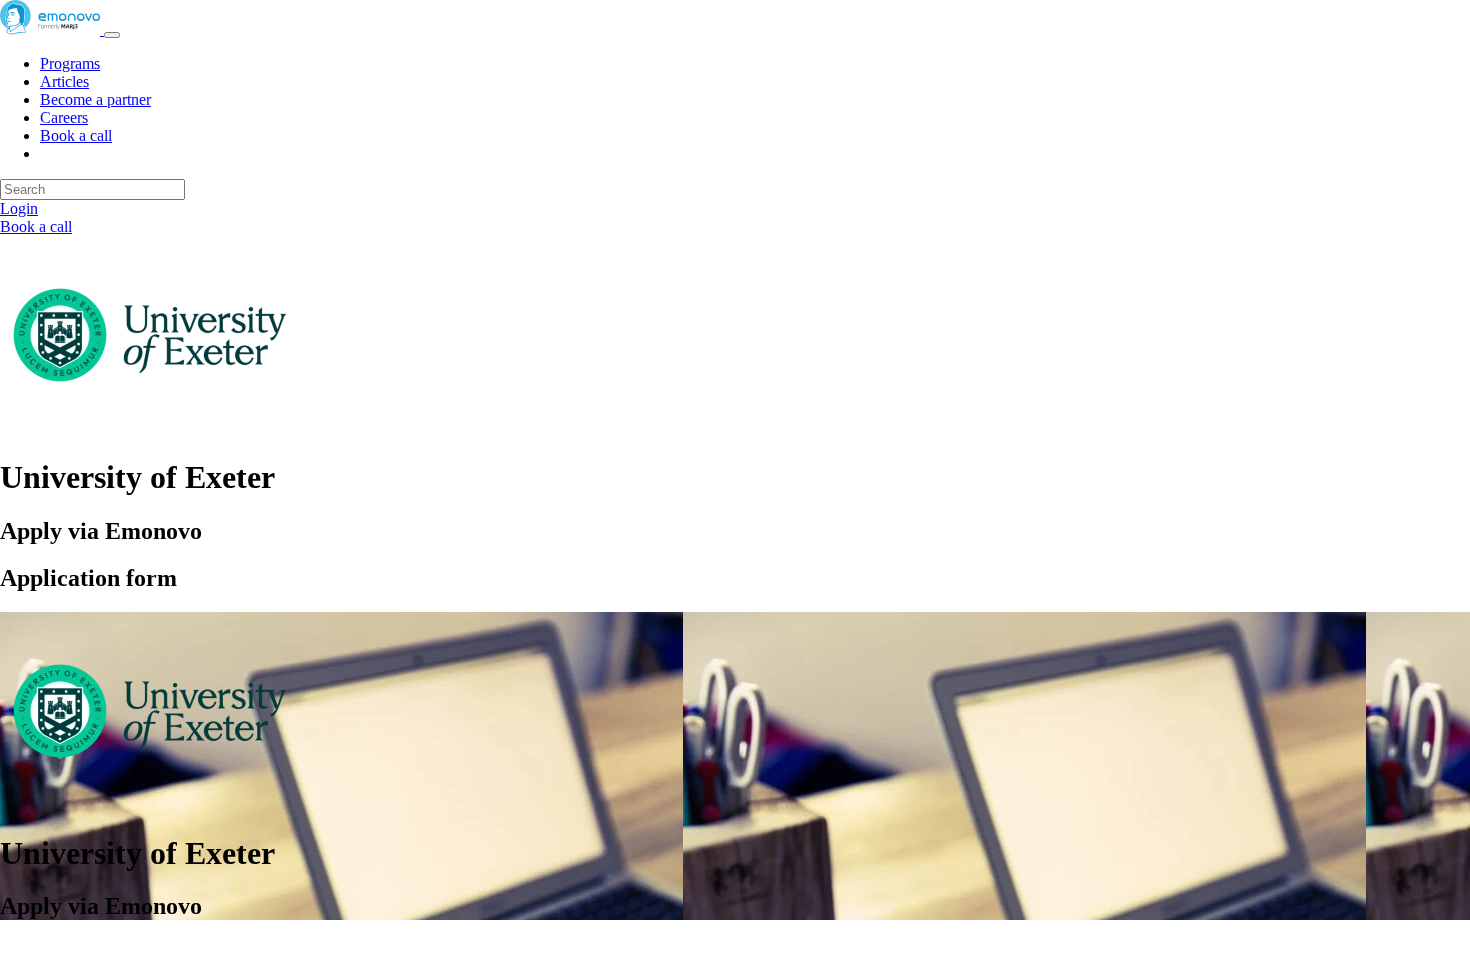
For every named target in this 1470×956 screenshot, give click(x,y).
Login (19, 208)
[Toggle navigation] (112, 35)
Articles (64, 81)
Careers (64, 117)
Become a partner (95, 99)
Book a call (76, 135)
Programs (70, 63)
